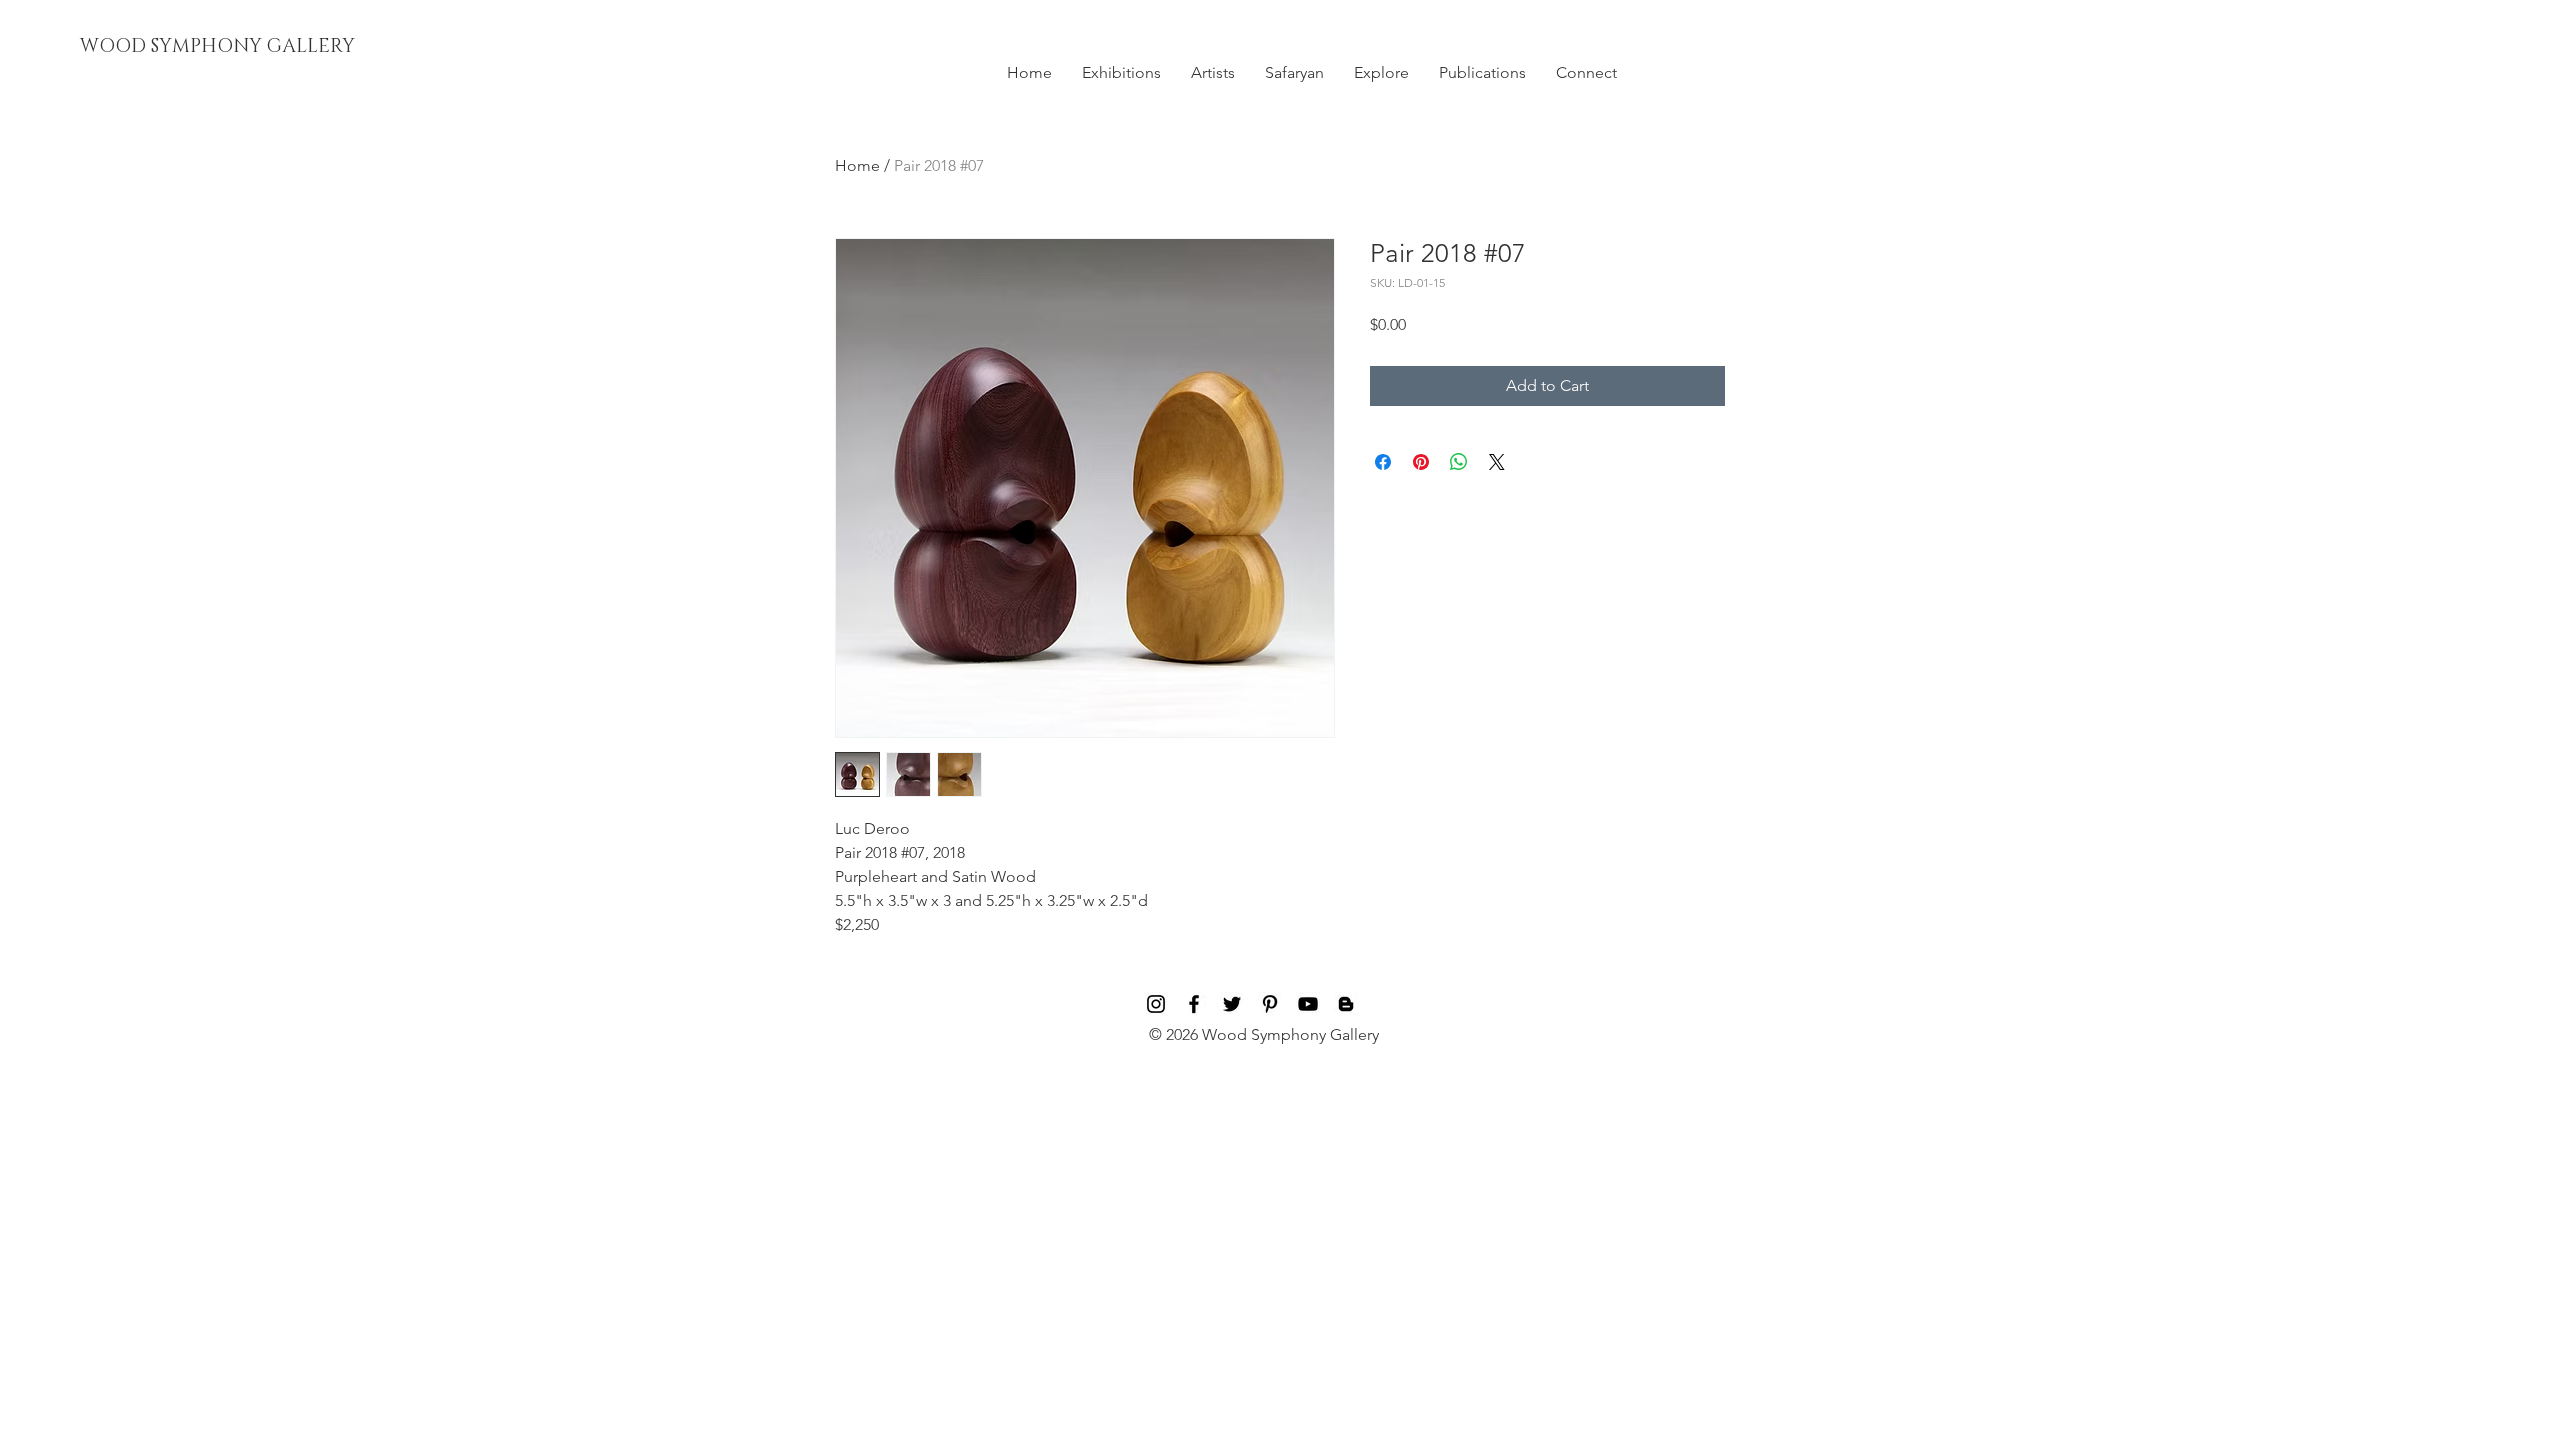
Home (857, 165)
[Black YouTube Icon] (1308, 1004)
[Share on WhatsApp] (1459, 462)
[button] (1121, 73)
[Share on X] (1497, 462)
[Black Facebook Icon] (1194, 1004)
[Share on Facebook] (1383, 462)
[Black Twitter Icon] (1232, 1004)
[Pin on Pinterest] (1421, 462)
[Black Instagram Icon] (1156, 1004)
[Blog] (1346, 1004)
